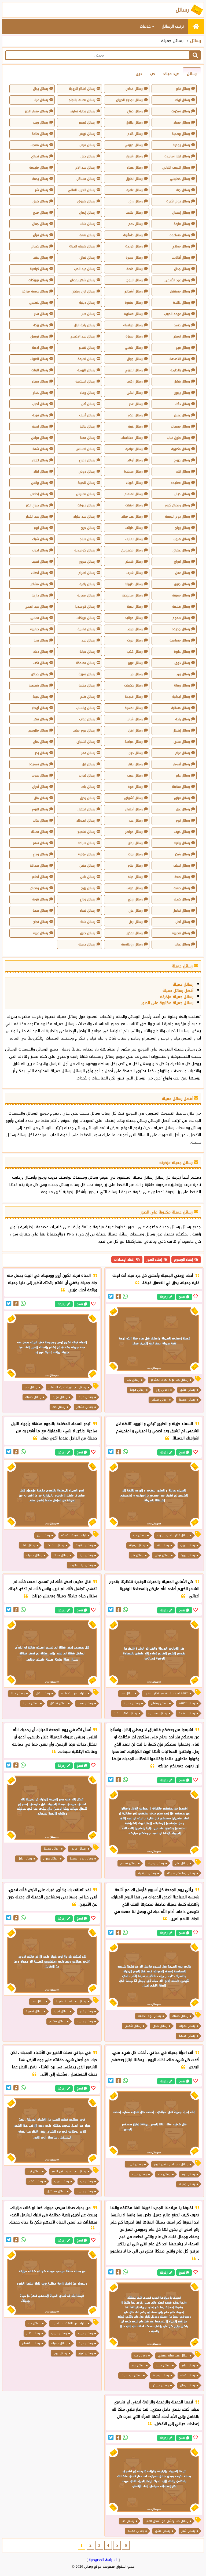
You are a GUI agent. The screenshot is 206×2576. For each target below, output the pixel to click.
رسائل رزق (136, 201)
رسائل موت (135, 640)
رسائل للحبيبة (86, 483)
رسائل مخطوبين (132, 550)
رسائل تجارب (87, 775)
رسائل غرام (183, 753)
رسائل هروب (181, 539)
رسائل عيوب (40, 775)
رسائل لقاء (41, 472)
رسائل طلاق (134, 123)
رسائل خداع (40, 393)
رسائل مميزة (134, 336)
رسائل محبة (87, 438)
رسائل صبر (88, 314)
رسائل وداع (40, 854)
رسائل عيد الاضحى (82, 336)
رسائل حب (136, 821)
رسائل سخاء (40, 381)
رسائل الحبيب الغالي (82, 190)
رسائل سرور (87, 562)
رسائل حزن (136, 911)
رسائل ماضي (134, 348)
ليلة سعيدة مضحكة (74, 1535)
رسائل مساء (182, 123)
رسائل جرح (88, 528)
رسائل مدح (41, 213)
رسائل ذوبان (87, 472)
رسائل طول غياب (178, 438)
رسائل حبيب (135, 775)
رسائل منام (135, 866)
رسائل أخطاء (40, 573)
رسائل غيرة (41, 933)
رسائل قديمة (134, 697)
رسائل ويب (41, 123)
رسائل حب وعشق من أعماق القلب (167, 2521)
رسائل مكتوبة (181, 449)
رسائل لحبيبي (134, 370)
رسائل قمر (88, 753)
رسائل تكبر (183, 89)
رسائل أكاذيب (181, 258)
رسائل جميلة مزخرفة (177, 997)
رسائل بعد (41, 640)
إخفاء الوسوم (183, 1260)
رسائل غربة (135, 426)
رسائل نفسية (134, 708)
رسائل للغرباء (39, 359)
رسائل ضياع (135, 111)
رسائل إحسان (181, 213)
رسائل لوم (41, 528)
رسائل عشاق (181, 550)
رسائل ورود (135, 629)
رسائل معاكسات (132, 438)
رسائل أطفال (134, 809)
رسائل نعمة (40, 426)
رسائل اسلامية (85, 381)
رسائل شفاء (40, 449)
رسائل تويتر (87, 134)
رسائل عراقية (134, 449)
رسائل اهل (135, 730)
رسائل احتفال (86, 809)
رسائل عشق (182, 742)
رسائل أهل (183, 922)
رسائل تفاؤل (134, 179)
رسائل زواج (182, 528)
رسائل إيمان (87, 213)
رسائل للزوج (135, 280)
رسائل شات (87, 224)
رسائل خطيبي (39, 303)
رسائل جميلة (87, 944)
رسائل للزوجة (86, 370)
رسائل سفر (41, 843)
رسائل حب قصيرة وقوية (71, 2001)
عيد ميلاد (171, 74)
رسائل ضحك (182, 899)
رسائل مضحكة (86, 663)
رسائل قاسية (86, 629)
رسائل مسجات (180, 426)
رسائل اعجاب (182, 866)
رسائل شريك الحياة (82, 246)
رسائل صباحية (134, 742)
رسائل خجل (88, 156)
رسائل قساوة (133, 314)
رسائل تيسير (87, 123)
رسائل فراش (40, 438)
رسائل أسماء (181, 764)
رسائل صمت (182, 888)
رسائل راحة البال (84, 325)
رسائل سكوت (181, 111)
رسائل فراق (182, 798)
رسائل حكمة (87, 685)
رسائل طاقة (40, 134)
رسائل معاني (181, 246)
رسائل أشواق (133, 798)
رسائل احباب (40, 550)
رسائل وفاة (182, 685)
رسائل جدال (182, 269)
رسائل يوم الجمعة (177, 517)
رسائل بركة (41, 325)
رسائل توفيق (39, 336)
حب (152, 74)
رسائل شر (41, 190)
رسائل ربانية (182, 843)
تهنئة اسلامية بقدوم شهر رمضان (166, 1693)
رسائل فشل (182, 381)
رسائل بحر (41, 753)
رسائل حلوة (182, 652)
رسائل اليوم (40, 809)
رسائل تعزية (87, 674)
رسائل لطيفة (86, 359)
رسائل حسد (182, 325)
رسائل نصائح (40, 156)
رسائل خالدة (181, 303)
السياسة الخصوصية (103, 2560)
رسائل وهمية (181, 134)
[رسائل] (196, 27)
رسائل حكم (135, 415)
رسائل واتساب (86, 708)
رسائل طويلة (134, 584)
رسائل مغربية (181, 595)
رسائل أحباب (40, 404)
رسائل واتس (40, 483)
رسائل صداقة (39, 866)
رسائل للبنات (40, 370)
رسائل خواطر (134, 832)
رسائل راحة (183, 719)
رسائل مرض (87, 145)
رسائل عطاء (135, 168)
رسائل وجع (135, 899)
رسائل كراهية (39, 269)
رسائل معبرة (134, 258)
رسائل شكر (182, 854)
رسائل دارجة (40, 595)
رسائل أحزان (40, 787)
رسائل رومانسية (132, 944)
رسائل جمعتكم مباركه (181, 1873)
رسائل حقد (41, 258)
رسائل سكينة (181, 787)
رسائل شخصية (38, 685)
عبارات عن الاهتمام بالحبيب (69, 2323)
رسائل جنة (183, 190)
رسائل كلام (135, 134)
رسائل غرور (135, 663)
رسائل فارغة (182, 224)
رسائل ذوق (182, 663)
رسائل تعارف (134, 539)
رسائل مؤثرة (87, 854)
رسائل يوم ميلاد (84, 730)
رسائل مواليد (134, 618)
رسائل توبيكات (38, 280)
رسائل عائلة (87, 426)
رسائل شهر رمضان (83, 280)
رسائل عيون (51, 1859)
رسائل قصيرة (181, 933)
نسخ (182, 1297)
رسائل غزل (183, 809)
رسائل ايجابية (181, 697)
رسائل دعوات (86, 505)
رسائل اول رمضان (83, 291)
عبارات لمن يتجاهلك (74, 1693)
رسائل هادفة (181, 607)
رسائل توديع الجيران (129, 100)
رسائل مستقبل (180, 291)
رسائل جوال (135, 359)
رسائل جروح (182, 460)
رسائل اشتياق (86, 742)
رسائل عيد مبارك (84, 517)
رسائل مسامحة (180, 640)
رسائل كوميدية (85, 550)
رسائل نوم (183, 821)
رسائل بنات (135, 854)
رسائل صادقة (187, 2036)
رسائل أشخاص (133, 291)
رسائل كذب (135, 652)
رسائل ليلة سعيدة (177, 156)
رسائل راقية (87, 584)
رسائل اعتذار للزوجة (82, 89)
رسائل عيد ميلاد (132, 517)
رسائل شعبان (134, 562)
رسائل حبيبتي (134, 145)
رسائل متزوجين (38, 730)
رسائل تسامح (128, 1863)
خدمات (146, 26)
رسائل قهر (41, 719)
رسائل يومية (181, 145)
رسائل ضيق (40, 201)
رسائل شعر (135, 719)
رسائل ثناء (183, 472)
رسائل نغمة (87, 235)
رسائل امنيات (134, 505)
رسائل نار (137, 674)
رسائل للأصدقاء (179, 359)
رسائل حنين (88, 933)
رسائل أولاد (135, 460)
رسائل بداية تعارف (82, 111)
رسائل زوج (88, 888)
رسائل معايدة (180, 483)
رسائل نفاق (87, 258)
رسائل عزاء (41, 100)
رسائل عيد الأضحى (177, 280)
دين (139, 74)
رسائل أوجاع (40, 708)
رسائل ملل (41, 798)
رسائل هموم (181, 618)
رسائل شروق (86, 201)
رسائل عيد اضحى (36, 607)
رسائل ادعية (40, 348)
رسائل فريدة (134, 246)
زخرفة (164, 1297)
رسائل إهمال (181, 730)
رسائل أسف (87, 415)
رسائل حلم (183, 775)
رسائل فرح (183, 348)
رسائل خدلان (134, 89)
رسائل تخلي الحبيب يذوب (173, 1535)
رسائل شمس (133, 2026)
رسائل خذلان (39, 674)
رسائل (196, 41)
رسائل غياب (182, 944)
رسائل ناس (88, 877)
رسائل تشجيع (86, 832)
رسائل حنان (41, 742)
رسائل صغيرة (39, 629)
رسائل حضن (87, 866)
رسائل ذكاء (182, 404)
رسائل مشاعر (39, 584)
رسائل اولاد (182, 100)
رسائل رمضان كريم (177, 505)
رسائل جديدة (181, 629)
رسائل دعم (135, 224)
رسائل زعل (136, 922)
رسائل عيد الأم (85, 168)
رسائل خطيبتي (180, 179)
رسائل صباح (87, 539)
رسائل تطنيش (86, 494)
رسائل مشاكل (86, 179)
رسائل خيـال (182, 494)
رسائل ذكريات (133, 685)
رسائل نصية (135, 607)
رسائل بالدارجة (180, 370)
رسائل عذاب (87, 719)
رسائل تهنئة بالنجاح (82, 100)
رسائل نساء (87, 911)
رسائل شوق (134, 156)
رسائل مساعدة (180, 235)
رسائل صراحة (87, 843)
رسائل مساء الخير (36, 111)
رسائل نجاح (41, 922)
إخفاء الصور (154, 1260)
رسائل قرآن (41, 235)
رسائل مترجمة (39, 168)
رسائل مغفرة (134, 303)
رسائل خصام (40, 246)
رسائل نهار (135, 764)
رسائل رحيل (88, 798)
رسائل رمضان (39, 888)
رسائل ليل (89, 764)
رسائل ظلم (88, 697)
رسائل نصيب (40, 562)
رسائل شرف (135, 573)
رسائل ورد (183, 674)
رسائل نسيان (181, 336)
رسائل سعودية (132, 595)
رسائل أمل (88, 404)
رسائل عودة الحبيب (177, 314)
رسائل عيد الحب (85, 269)
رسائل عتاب (40, 821)
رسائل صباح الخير (37, 505)
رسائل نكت (41, 663)
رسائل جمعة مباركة (35, 291)
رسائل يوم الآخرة (178, 201)
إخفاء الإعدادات (124, 1260)
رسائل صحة (182, 877)
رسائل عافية (135, 190)
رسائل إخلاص (39, 494)
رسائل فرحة (40, 415)
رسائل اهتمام (134, 494)
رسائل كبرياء (134, 483)
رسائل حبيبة (40, 697)
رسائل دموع (87, 460)
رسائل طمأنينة (133, 235)
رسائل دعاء (41, 652)
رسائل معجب (39, 145)
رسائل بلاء (88, 787)
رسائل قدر (41, 314)
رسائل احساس (85, 449)
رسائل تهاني (39, 618)
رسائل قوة (135, 787)
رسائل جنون (182, 584)
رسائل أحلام (40, 877)
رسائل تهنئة (40, 832)
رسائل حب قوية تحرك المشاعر (170, 1380)
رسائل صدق (160, 2026)
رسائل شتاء (87, 922)
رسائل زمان (135, 843)
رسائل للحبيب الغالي (176, 168)
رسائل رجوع (182, 393)
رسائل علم (182, 1863)
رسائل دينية (87, 303)
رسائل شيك (40, 539)
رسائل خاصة (135, 269)
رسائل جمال (40, 224)
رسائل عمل (183, 573)
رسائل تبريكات (86, 618)
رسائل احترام (87, 573)
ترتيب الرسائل (173, 26)
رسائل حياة (135, 877)
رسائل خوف (182, 832)
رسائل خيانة (87, 652)
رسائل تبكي (135, 393)
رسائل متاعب (134, 213)
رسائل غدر (136, 404)
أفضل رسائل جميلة (178, 991)
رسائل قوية (40, 899)
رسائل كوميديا (85, 607)
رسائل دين (136, 753)
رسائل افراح (182, 562)
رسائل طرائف (134, 528)
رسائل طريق (78, 1849)
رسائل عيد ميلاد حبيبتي (173, 2356)
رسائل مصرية (86, 595)
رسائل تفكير (135, 933)
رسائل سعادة (133, 472)
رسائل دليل (25, 1859)
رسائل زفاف (135, 381)
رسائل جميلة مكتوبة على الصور (167, 1003)
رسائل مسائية (181, 708)
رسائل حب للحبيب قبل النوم (171, 2164)
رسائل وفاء (88, 393)
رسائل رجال (41, 89)
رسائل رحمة (40, 179)
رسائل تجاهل (181, 911)
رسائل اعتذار (40, 460)
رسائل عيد (88, 640)
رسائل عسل (182, 415)
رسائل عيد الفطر (37, 517)
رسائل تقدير (87, 348)
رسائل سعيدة (38, 764)
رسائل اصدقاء (86, 821)
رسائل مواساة (133, 325)
